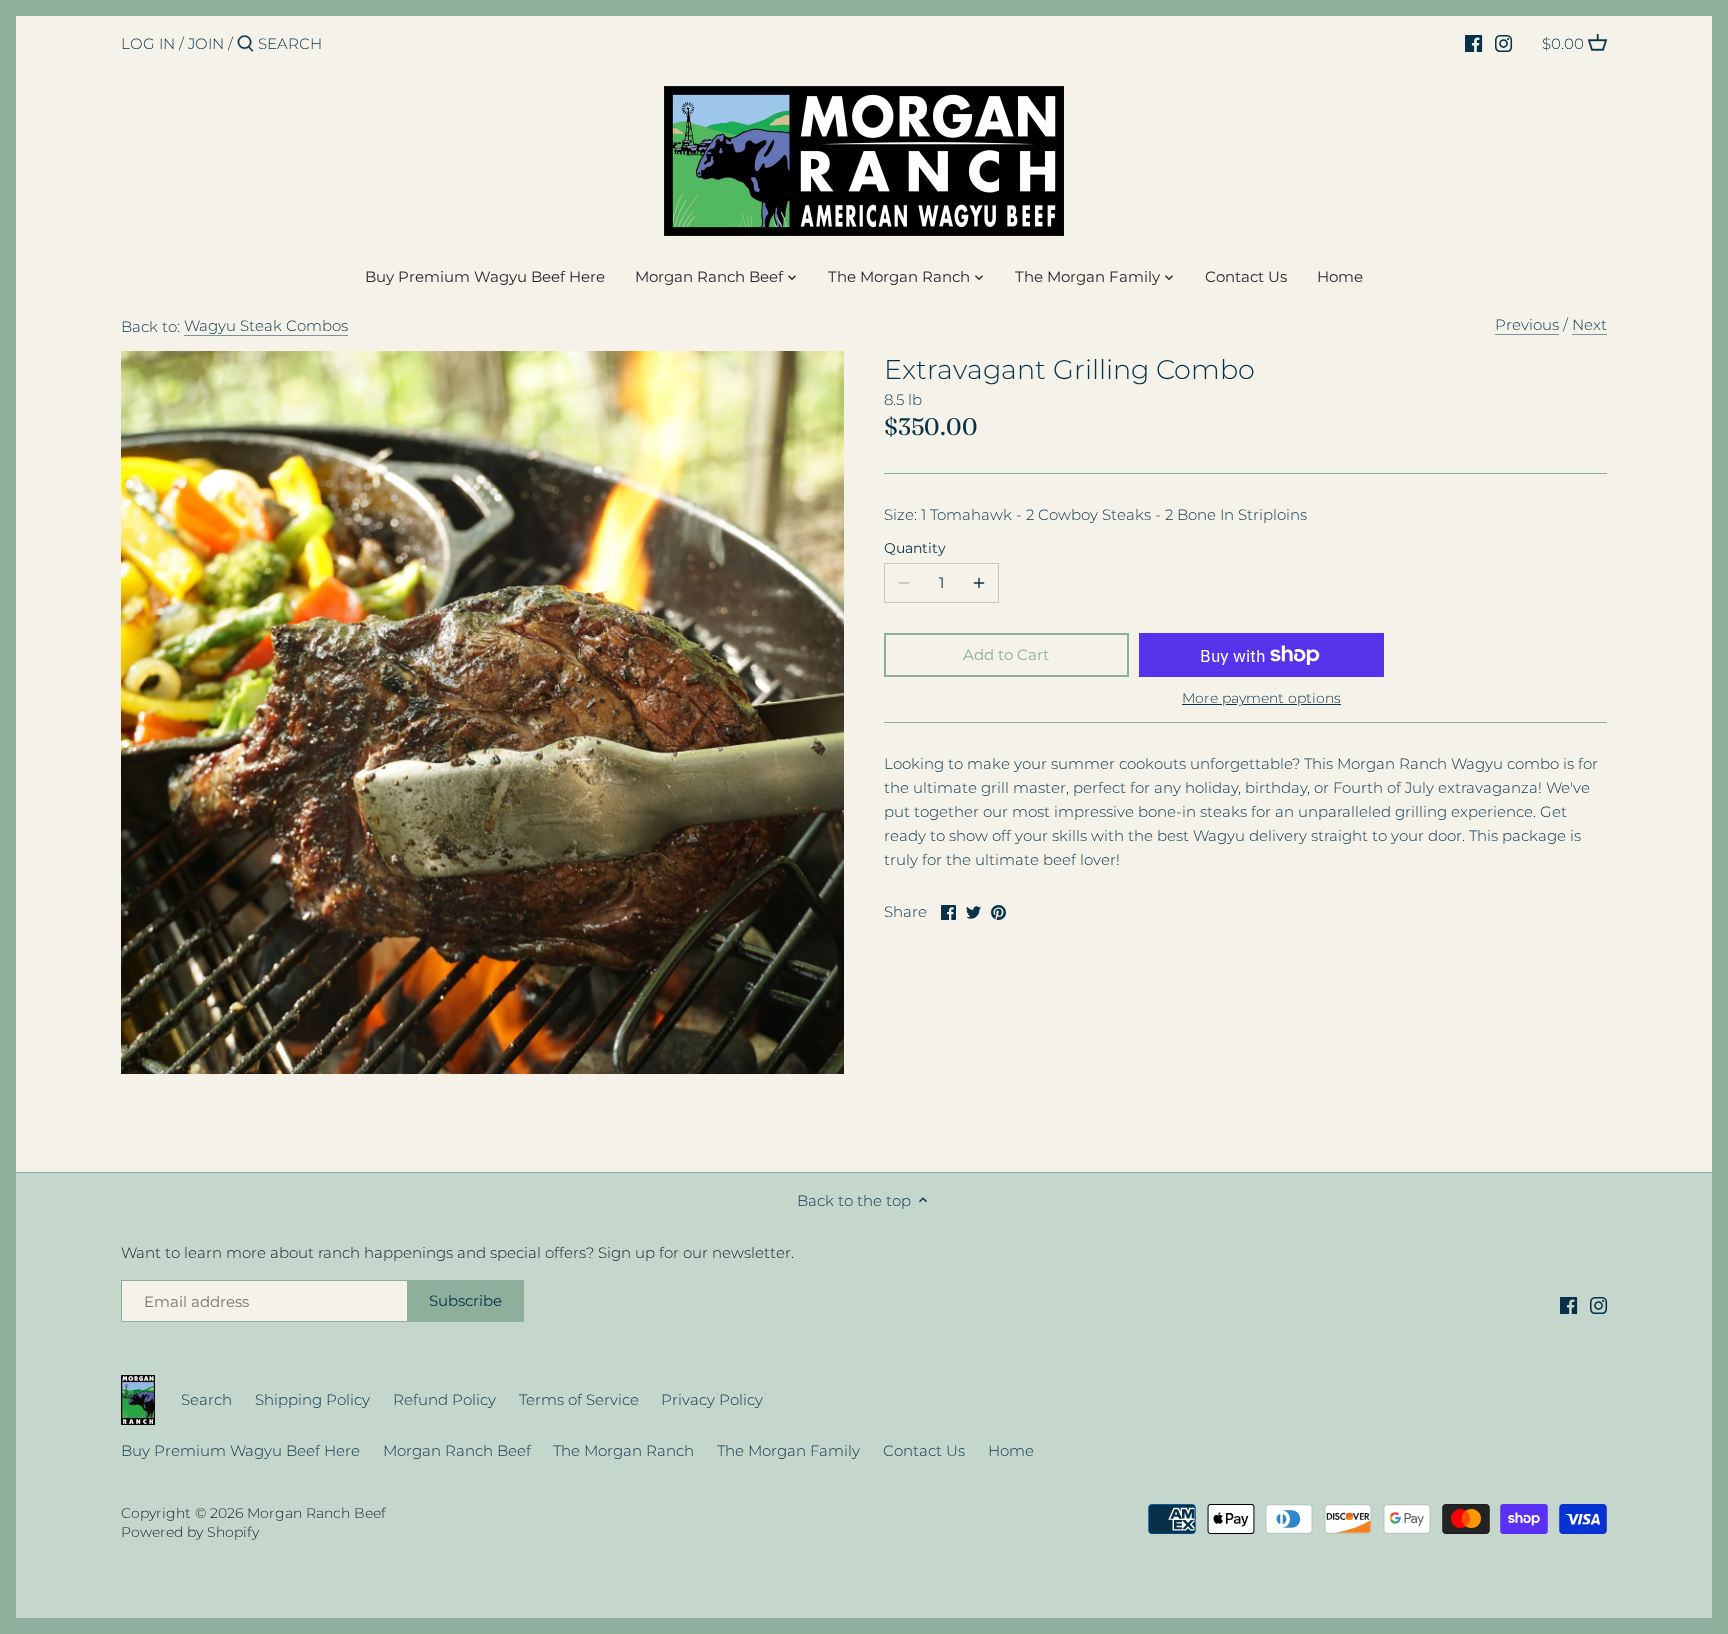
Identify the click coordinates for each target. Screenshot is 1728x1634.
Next (1589, 324)
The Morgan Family (788, 1450)
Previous (1527, 324)
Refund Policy (444, 1399)
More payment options (1261, 698)
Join (206, 43)
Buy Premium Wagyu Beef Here (240, 1450)
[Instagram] (1503, 43)
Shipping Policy (312, 1399)
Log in (148, 43)
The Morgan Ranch (623, 1450)
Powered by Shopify (190, 1532)
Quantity (915, 548)
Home (1011, 1450)
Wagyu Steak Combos (266, 325)
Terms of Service (579, 1399)
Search (206, 1399)
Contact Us (924, 1450)
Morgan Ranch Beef (457, 1450)
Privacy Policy (712, 1399)
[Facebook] (1473, 43)
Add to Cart (1006, 654)
